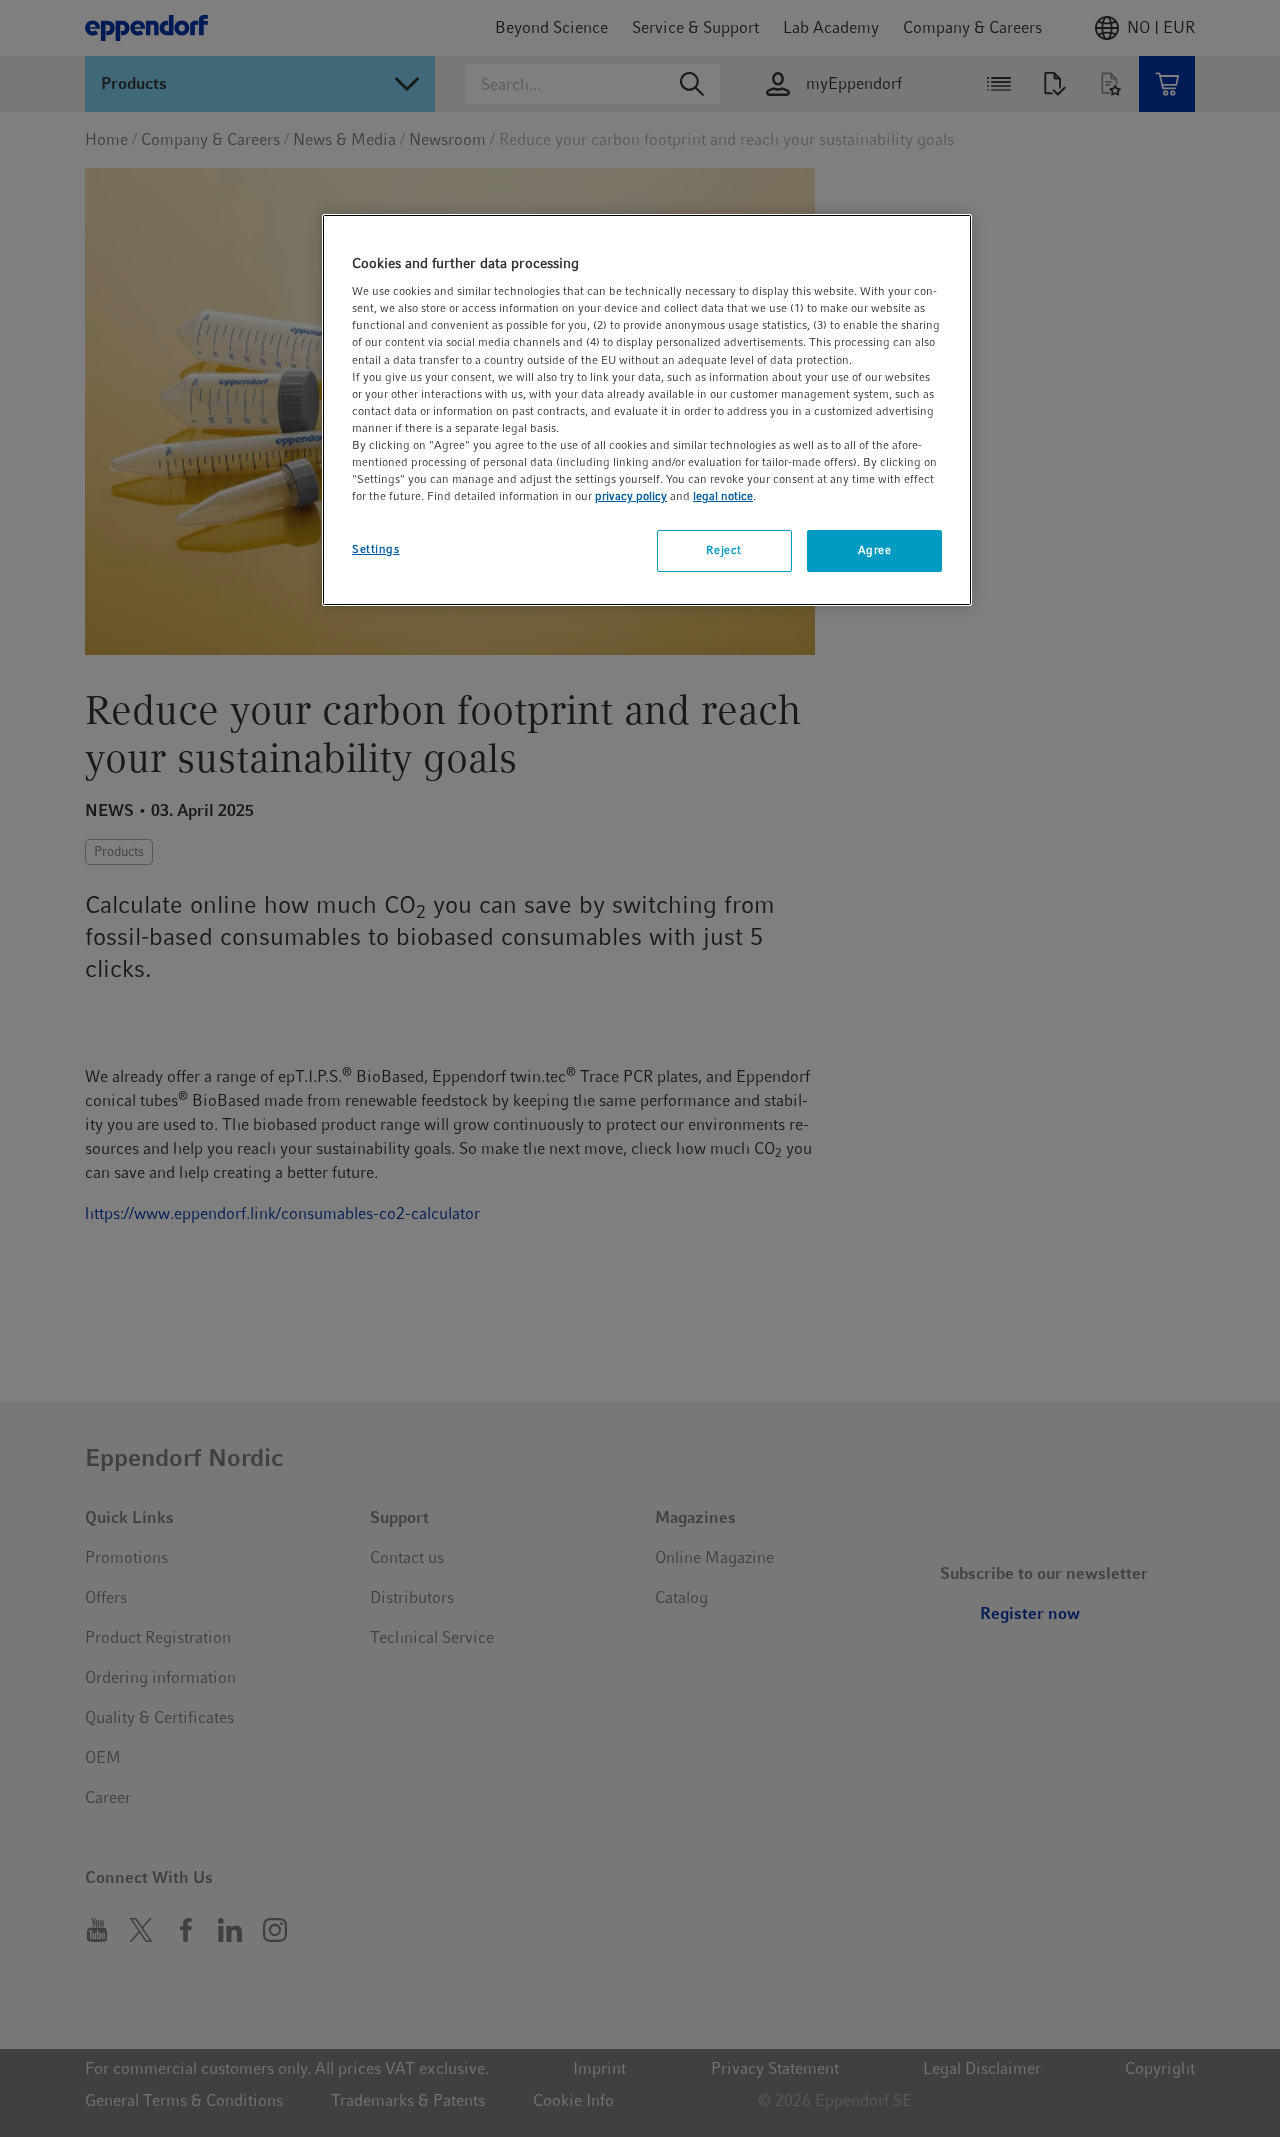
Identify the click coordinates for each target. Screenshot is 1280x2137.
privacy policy (631, 496)
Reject (723, 550)
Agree (875, 550)
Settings (376, 549)
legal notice (723, 496)
